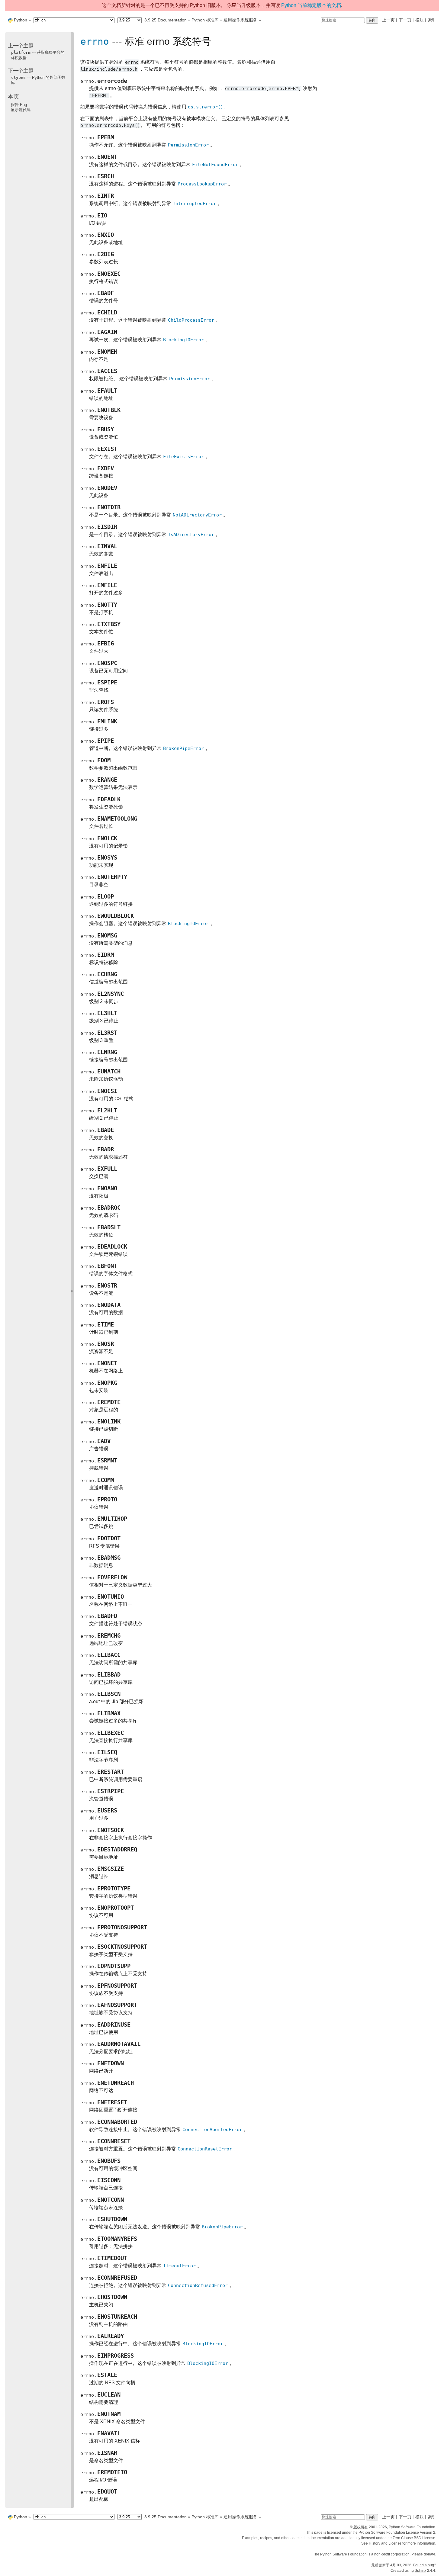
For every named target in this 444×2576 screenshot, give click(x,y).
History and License (385, 2543)
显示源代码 (21, 110)
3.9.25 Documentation (166, 20)
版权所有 (361, 2527)
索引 (432, 20)
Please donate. (424, 2554)
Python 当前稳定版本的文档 (311, 5)
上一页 (388, 20)
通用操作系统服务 (240, 20)
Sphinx (420, 2571)
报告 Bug (19, 105)
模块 (420, 20)
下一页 (405, 20)
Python (21, 20)
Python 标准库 (205, 20)
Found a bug (424, 2565)
